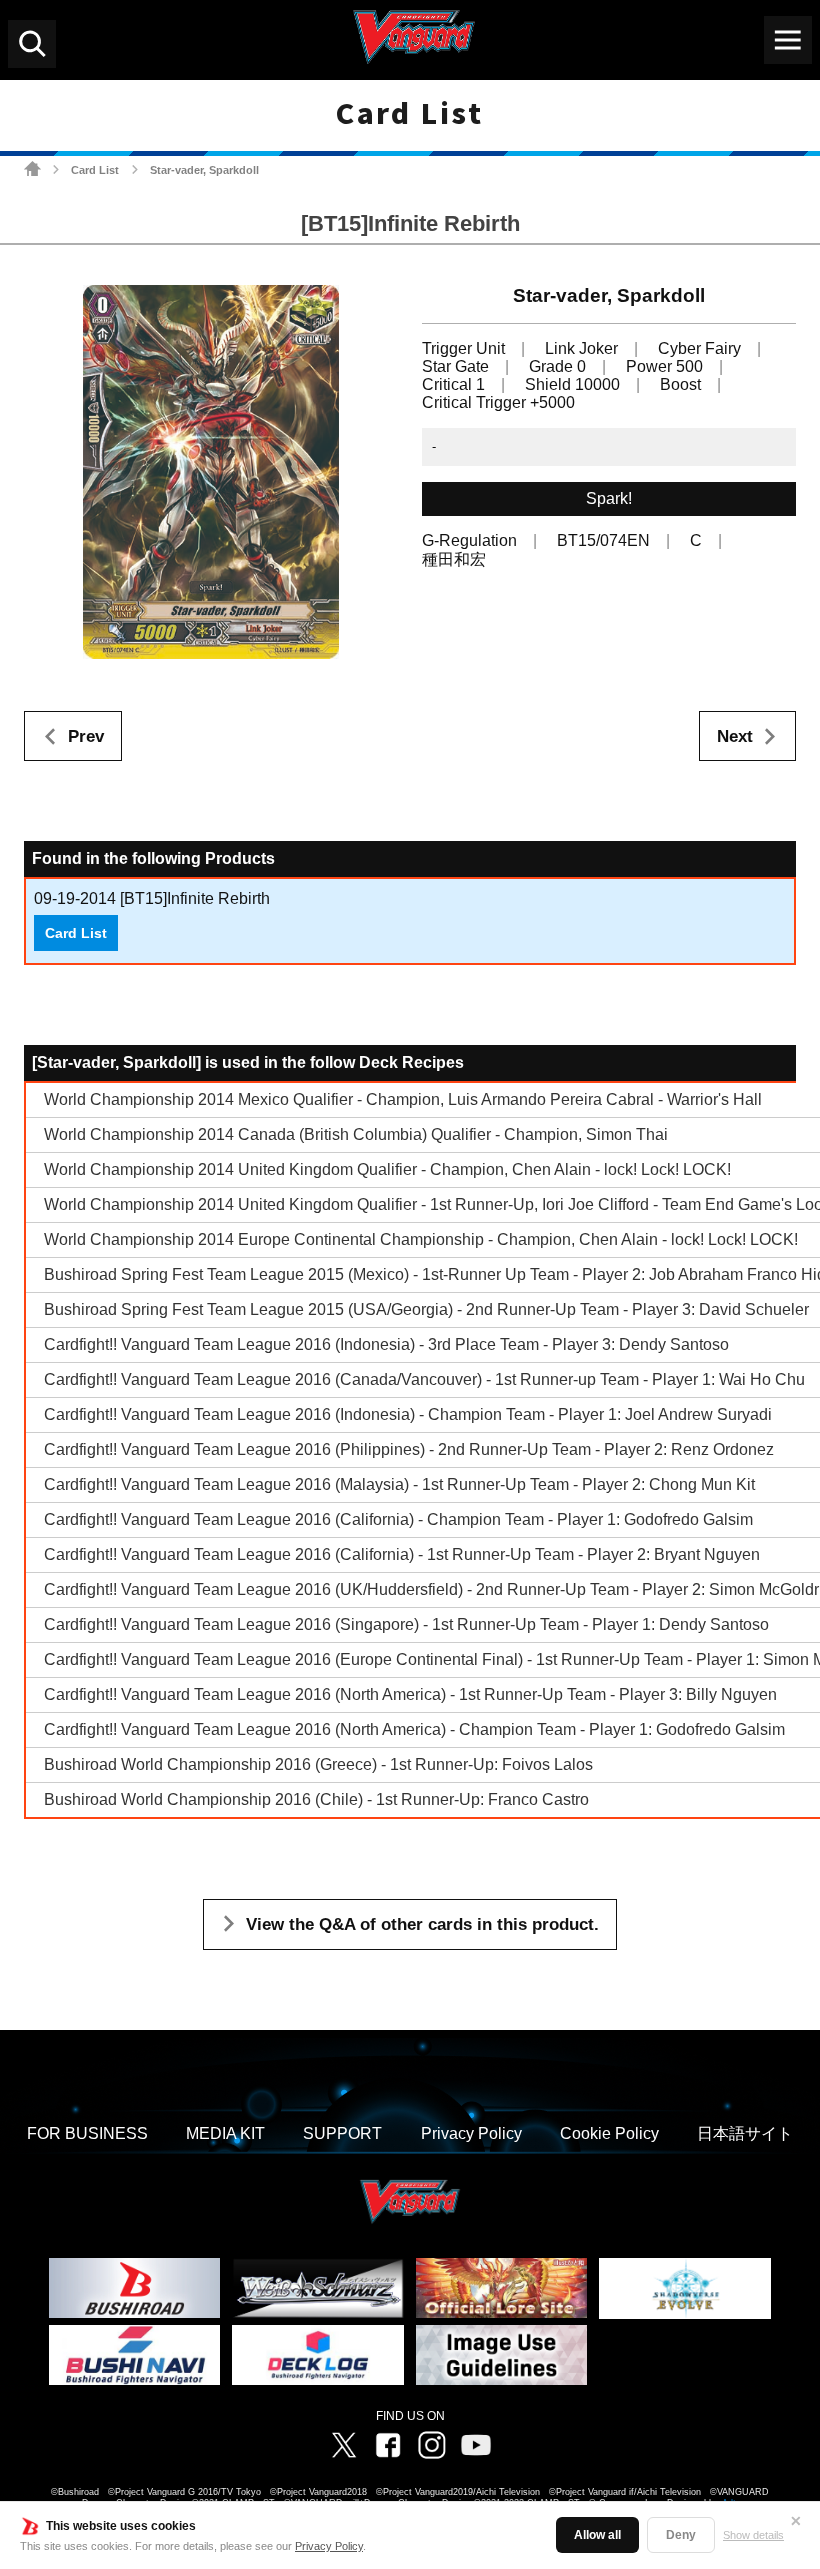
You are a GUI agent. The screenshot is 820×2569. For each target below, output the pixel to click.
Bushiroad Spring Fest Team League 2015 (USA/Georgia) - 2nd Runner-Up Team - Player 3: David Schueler (426, 1309)
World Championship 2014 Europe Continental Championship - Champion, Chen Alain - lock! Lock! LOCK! (421, 1239)
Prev (86, 736)
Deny (681, 2535)
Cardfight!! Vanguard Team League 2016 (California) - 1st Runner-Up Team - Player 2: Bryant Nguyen (402, 1554)
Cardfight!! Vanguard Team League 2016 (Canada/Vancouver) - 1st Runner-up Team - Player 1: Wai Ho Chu (424, 1379)
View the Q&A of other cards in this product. (422, 1924)
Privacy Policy (329, 2546)
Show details (753, 2535)
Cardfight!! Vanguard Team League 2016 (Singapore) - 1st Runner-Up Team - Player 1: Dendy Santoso (406, 1624)
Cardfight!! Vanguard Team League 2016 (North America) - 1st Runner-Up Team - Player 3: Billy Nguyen (410, 1694)
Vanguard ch (476, 2445)
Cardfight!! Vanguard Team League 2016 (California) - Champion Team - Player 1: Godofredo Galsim (398, 1519)
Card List (95, 170)
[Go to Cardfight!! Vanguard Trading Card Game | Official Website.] (32, 168)
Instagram (432, 2445)
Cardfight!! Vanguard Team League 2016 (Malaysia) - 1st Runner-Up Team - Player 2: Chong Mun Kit (399, 1484)
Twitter (344, 2445)
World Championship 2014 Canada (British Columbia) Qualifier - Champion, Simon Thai (356, 1134)
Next (735, 736)
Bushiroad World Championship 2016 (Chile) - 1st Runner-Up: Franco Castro (316, 1799)
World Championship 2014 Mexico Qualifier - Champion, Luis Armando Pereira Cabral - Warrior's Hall (403, 1099)
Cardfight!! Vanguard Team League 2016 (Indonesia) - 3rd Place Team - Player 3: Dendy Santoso (386, 1344)
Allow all (597, 2535)
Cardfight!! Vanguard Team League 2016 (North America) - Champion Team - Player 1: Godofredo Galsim (414, 1729)
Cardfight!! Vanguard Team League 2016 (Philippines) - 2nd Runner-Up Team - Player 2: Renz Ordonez (409, 1449)
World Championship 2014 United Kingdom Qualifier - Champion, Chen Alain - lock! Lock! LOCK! (387, 1169)
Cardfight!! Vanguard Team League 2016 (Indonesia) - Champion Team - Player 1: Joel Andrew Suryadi (408, 1414)
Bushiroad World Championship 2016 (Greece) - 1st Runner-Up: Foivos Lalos (318, 1764)
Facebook (388, 2445)
